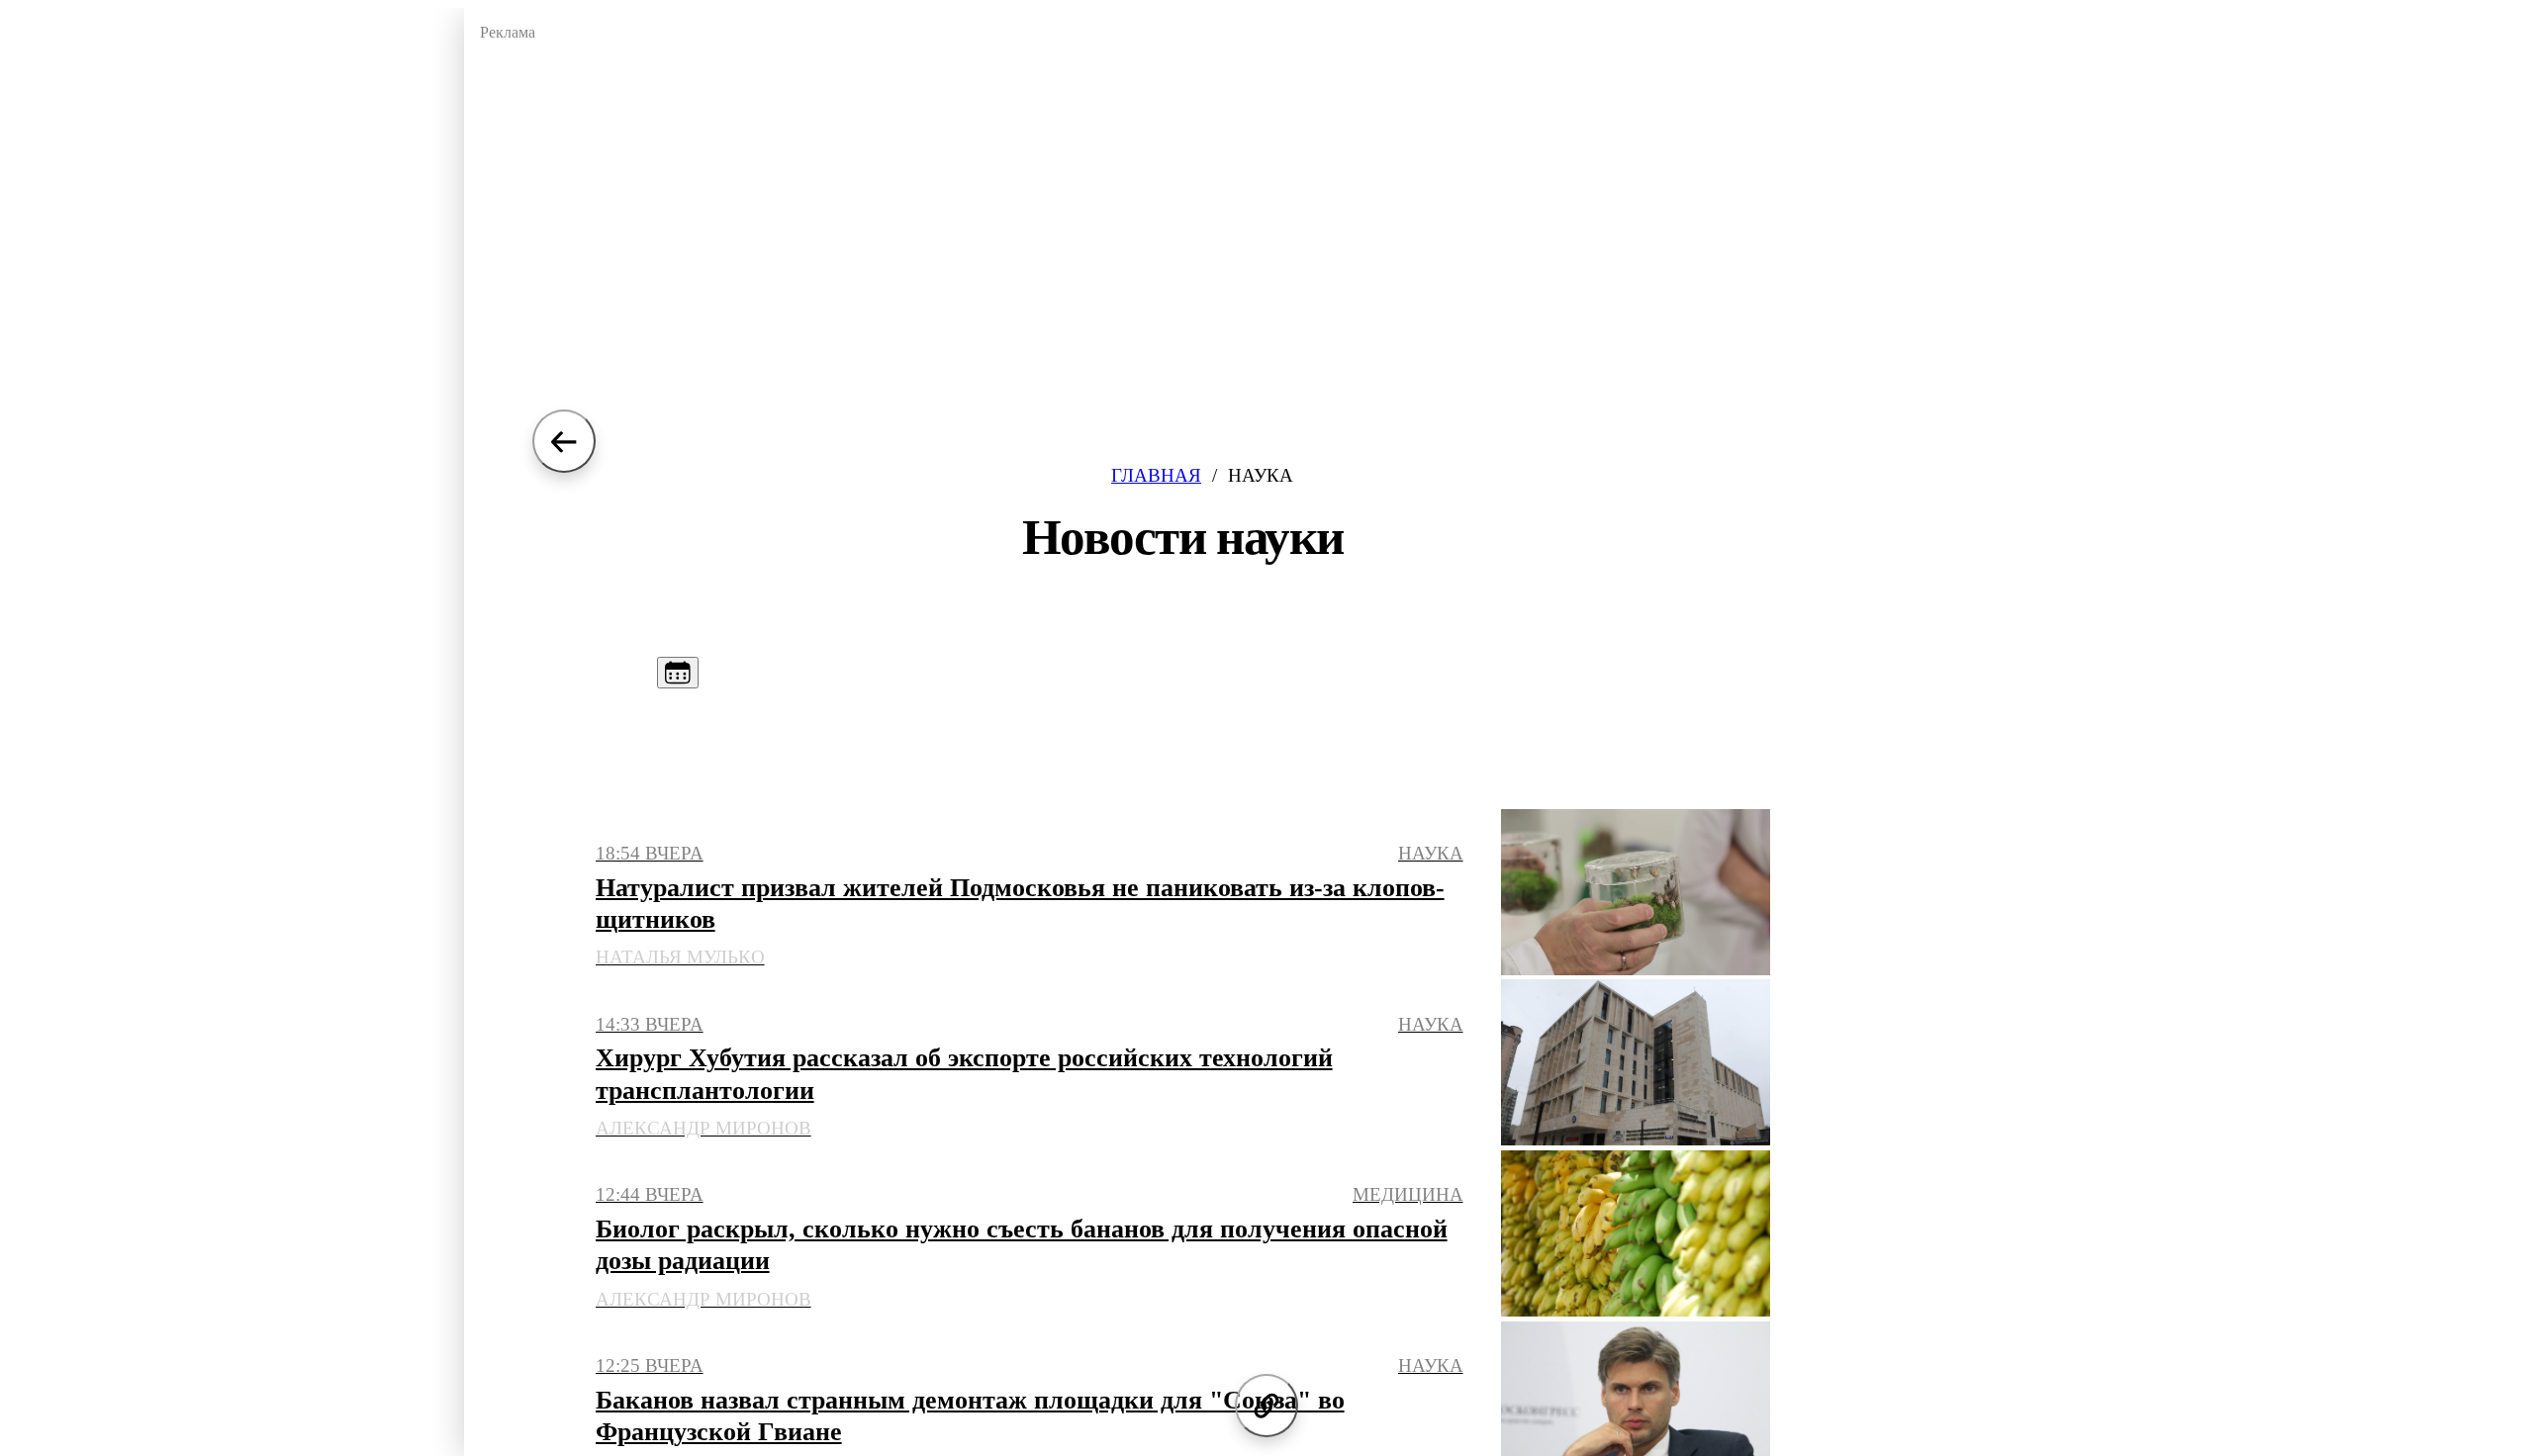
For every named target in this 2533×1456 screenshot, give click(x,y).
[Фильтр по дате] (678, 673)
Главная (1156, 475)
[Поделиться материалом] (1266, 1406)
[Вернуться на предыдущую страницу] (564, 441)
